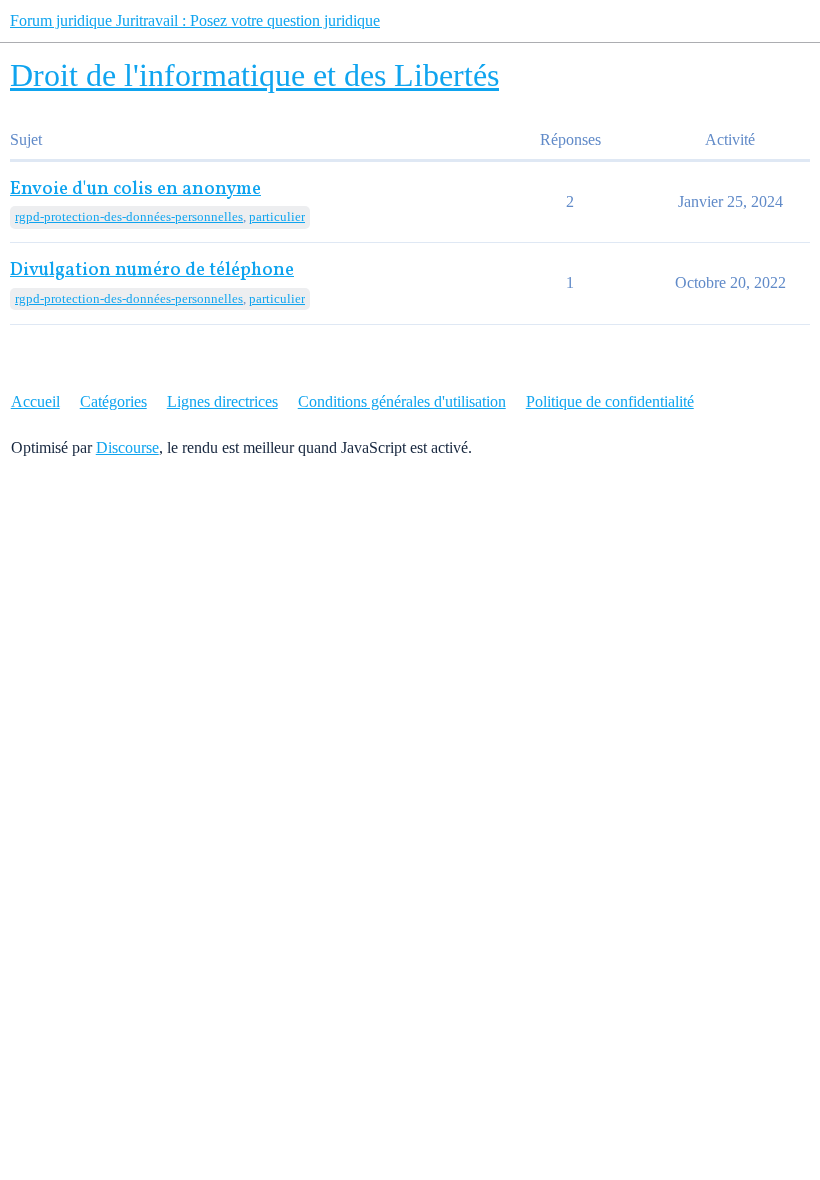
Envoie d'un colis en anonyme (135, 189)
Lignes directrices (222, 401)
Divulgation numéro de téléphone (152, 270)
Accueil (35, 401)
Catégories (113, 401)
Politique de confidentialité (610, 401)
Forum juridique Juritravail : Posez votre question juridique (195, 20)
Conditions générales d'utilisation (402, 401)
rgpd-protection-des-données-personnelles (129, 216)
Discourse (127, 447)
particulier (277, 216)
